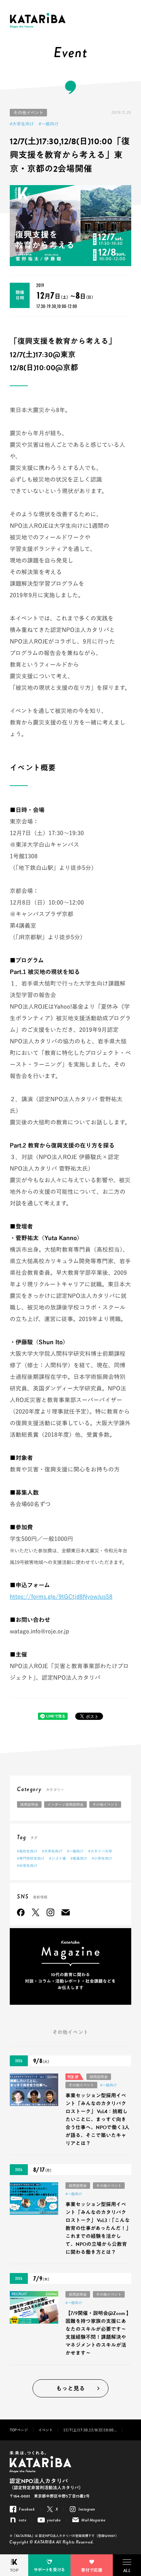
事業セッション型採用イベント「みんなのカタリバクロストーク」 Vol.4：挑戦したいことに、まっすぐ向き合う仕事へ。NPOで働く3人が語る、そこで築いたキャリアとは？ (97, 2120)
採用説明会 (29, 1804)
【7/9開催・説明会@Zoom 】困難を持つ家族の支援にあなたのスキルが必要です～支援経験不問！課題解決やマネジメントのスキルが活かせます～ (97, 2333)
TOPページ (19, 2430)
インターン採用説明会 (65, 1804)
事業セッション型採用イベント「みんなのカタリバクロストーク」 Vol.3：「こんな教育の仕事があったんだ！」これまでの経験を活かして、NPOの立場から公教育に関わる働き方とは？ (98, 2228)
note (23, 2520)
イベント (46, 2430)
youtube (54, 2520)
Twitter (36, 1912)
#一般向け (49, 124)
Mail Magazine (66, 1912)
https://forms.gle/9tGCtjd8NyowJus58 (61, 1597)
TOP (14, 2570)
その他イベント (28, 112)
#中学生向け (27, 1866)
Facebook (21, 1912)
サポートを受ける (49, 2570)
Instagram (50, 1912)
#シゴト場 (57, 1858)
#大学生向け (22, 124)
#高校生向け (27, 1851)
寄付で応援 (92, 2570)
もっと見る (70, 2389)
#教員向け (79, 1858)
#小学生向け (102, 1858)
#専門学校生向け (31, 1858)
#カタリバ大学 (100, 1851)
